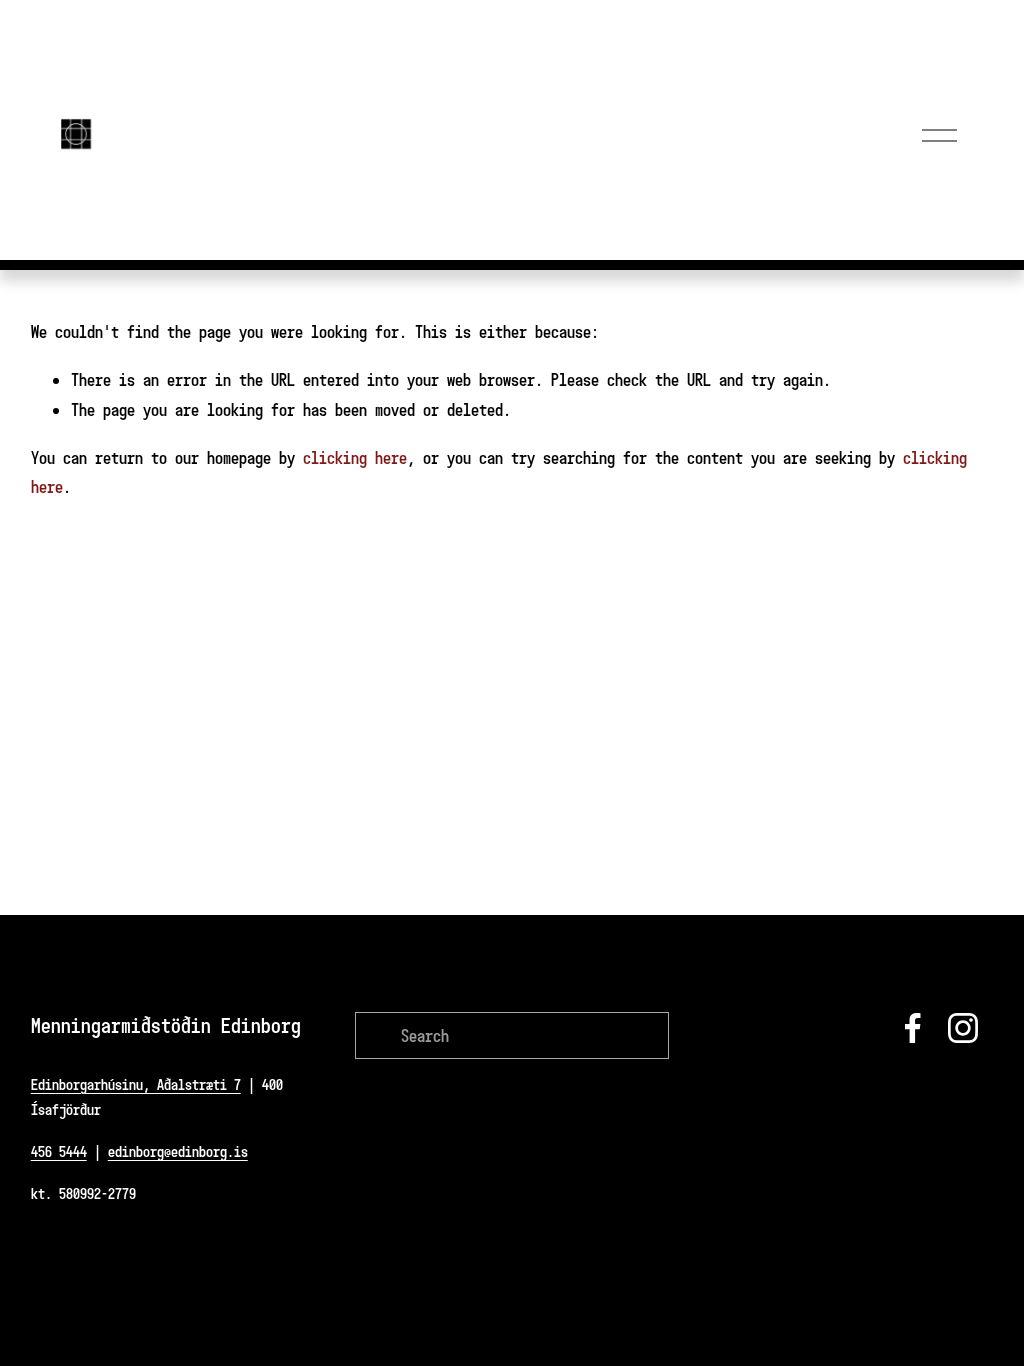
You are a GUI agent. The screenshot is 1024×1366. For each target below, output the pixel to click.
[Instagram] (963, 1028)
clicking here (355, 457)
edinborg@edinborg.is (178, 1151)
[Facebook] (913, 1028)
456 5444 (59, 1151)
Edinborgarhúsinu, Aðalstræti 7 (136, 1084)
